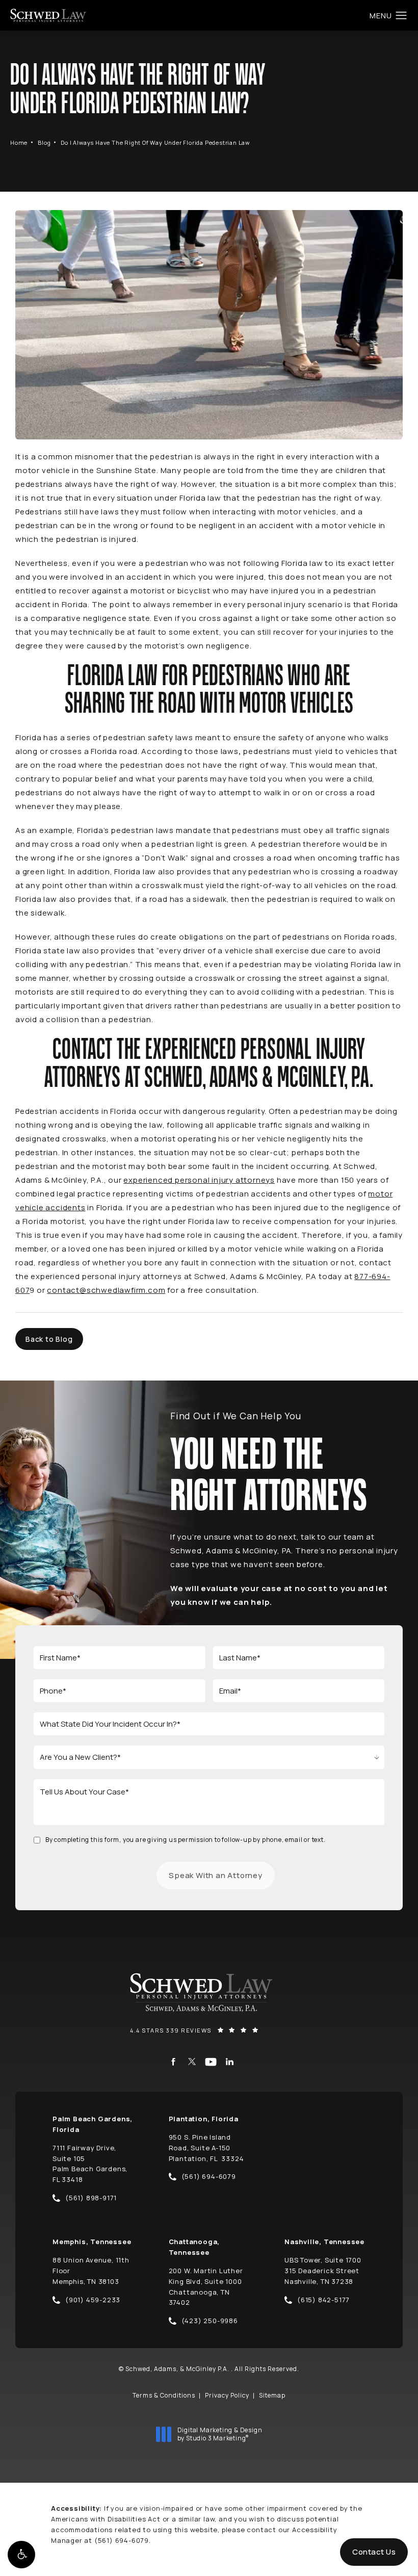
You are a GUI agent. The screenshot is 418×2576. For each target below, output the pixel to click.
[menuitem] (173, 2062)
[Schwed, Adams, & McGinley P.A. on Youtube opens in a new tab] (211, 2062)
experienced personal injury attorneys (199, 1180)
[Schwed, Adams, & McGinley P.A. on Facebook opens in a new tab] (173, 2062)
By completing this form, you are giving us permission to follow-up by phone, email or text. (186, 1840)
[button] (21, 2555)
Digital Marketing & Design (220, 2434)
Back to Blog (49, 1339)
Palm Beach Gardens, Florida (93, 2124)
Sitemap (272, 2395)
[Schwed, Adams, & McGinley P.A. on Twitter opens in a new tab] (192, 2062)
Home (19, 142)
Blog (44, 142)
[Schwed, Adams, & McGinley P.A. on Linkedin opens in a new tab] (230, 2062)
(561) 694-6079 (122, 2540)
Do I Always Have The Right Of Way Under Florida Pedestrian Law (155, 142)
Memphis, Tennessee (92, 2242)
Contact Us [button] (374, 2552)
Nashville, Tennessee (324, 2242)
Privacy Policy (227, 2395)
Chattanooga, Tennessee (194, 2247)
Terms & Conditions (164, 2395)
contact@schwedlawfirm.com (106, 1290)
